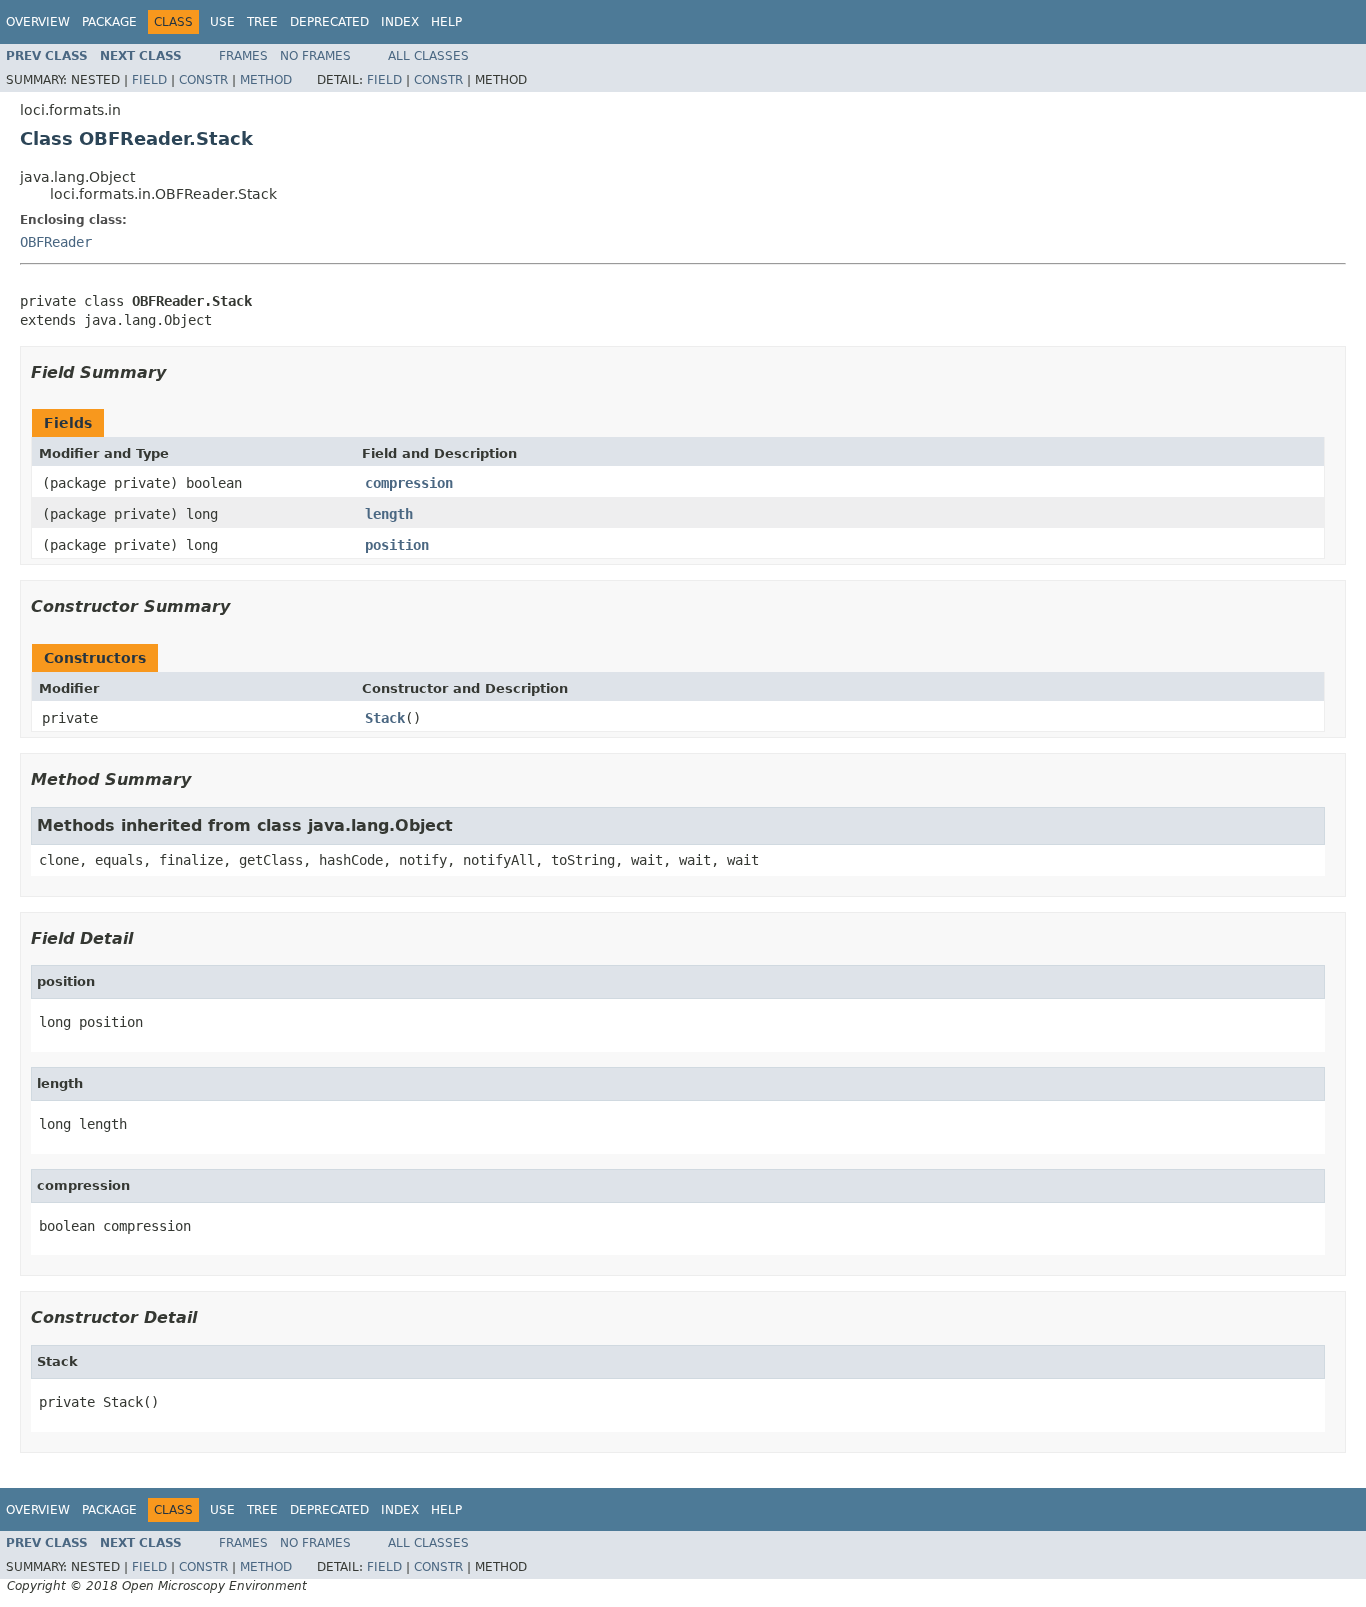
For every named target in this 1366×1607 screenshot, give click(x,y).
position (397, 545)
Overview (38, 22)
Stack (385, 718)
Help (446, 22)
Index (400, 22)
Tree (262, 22)
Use (222, 22)
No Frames (315, 56)
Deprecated (329, 22)
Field (149, 80)
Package (109, 22)
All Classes (428, 56)
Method (266, 80)
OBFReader (56, 242)
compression (409, 483)
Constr (203, 80)
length (389, 514)
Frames (243, 56)
